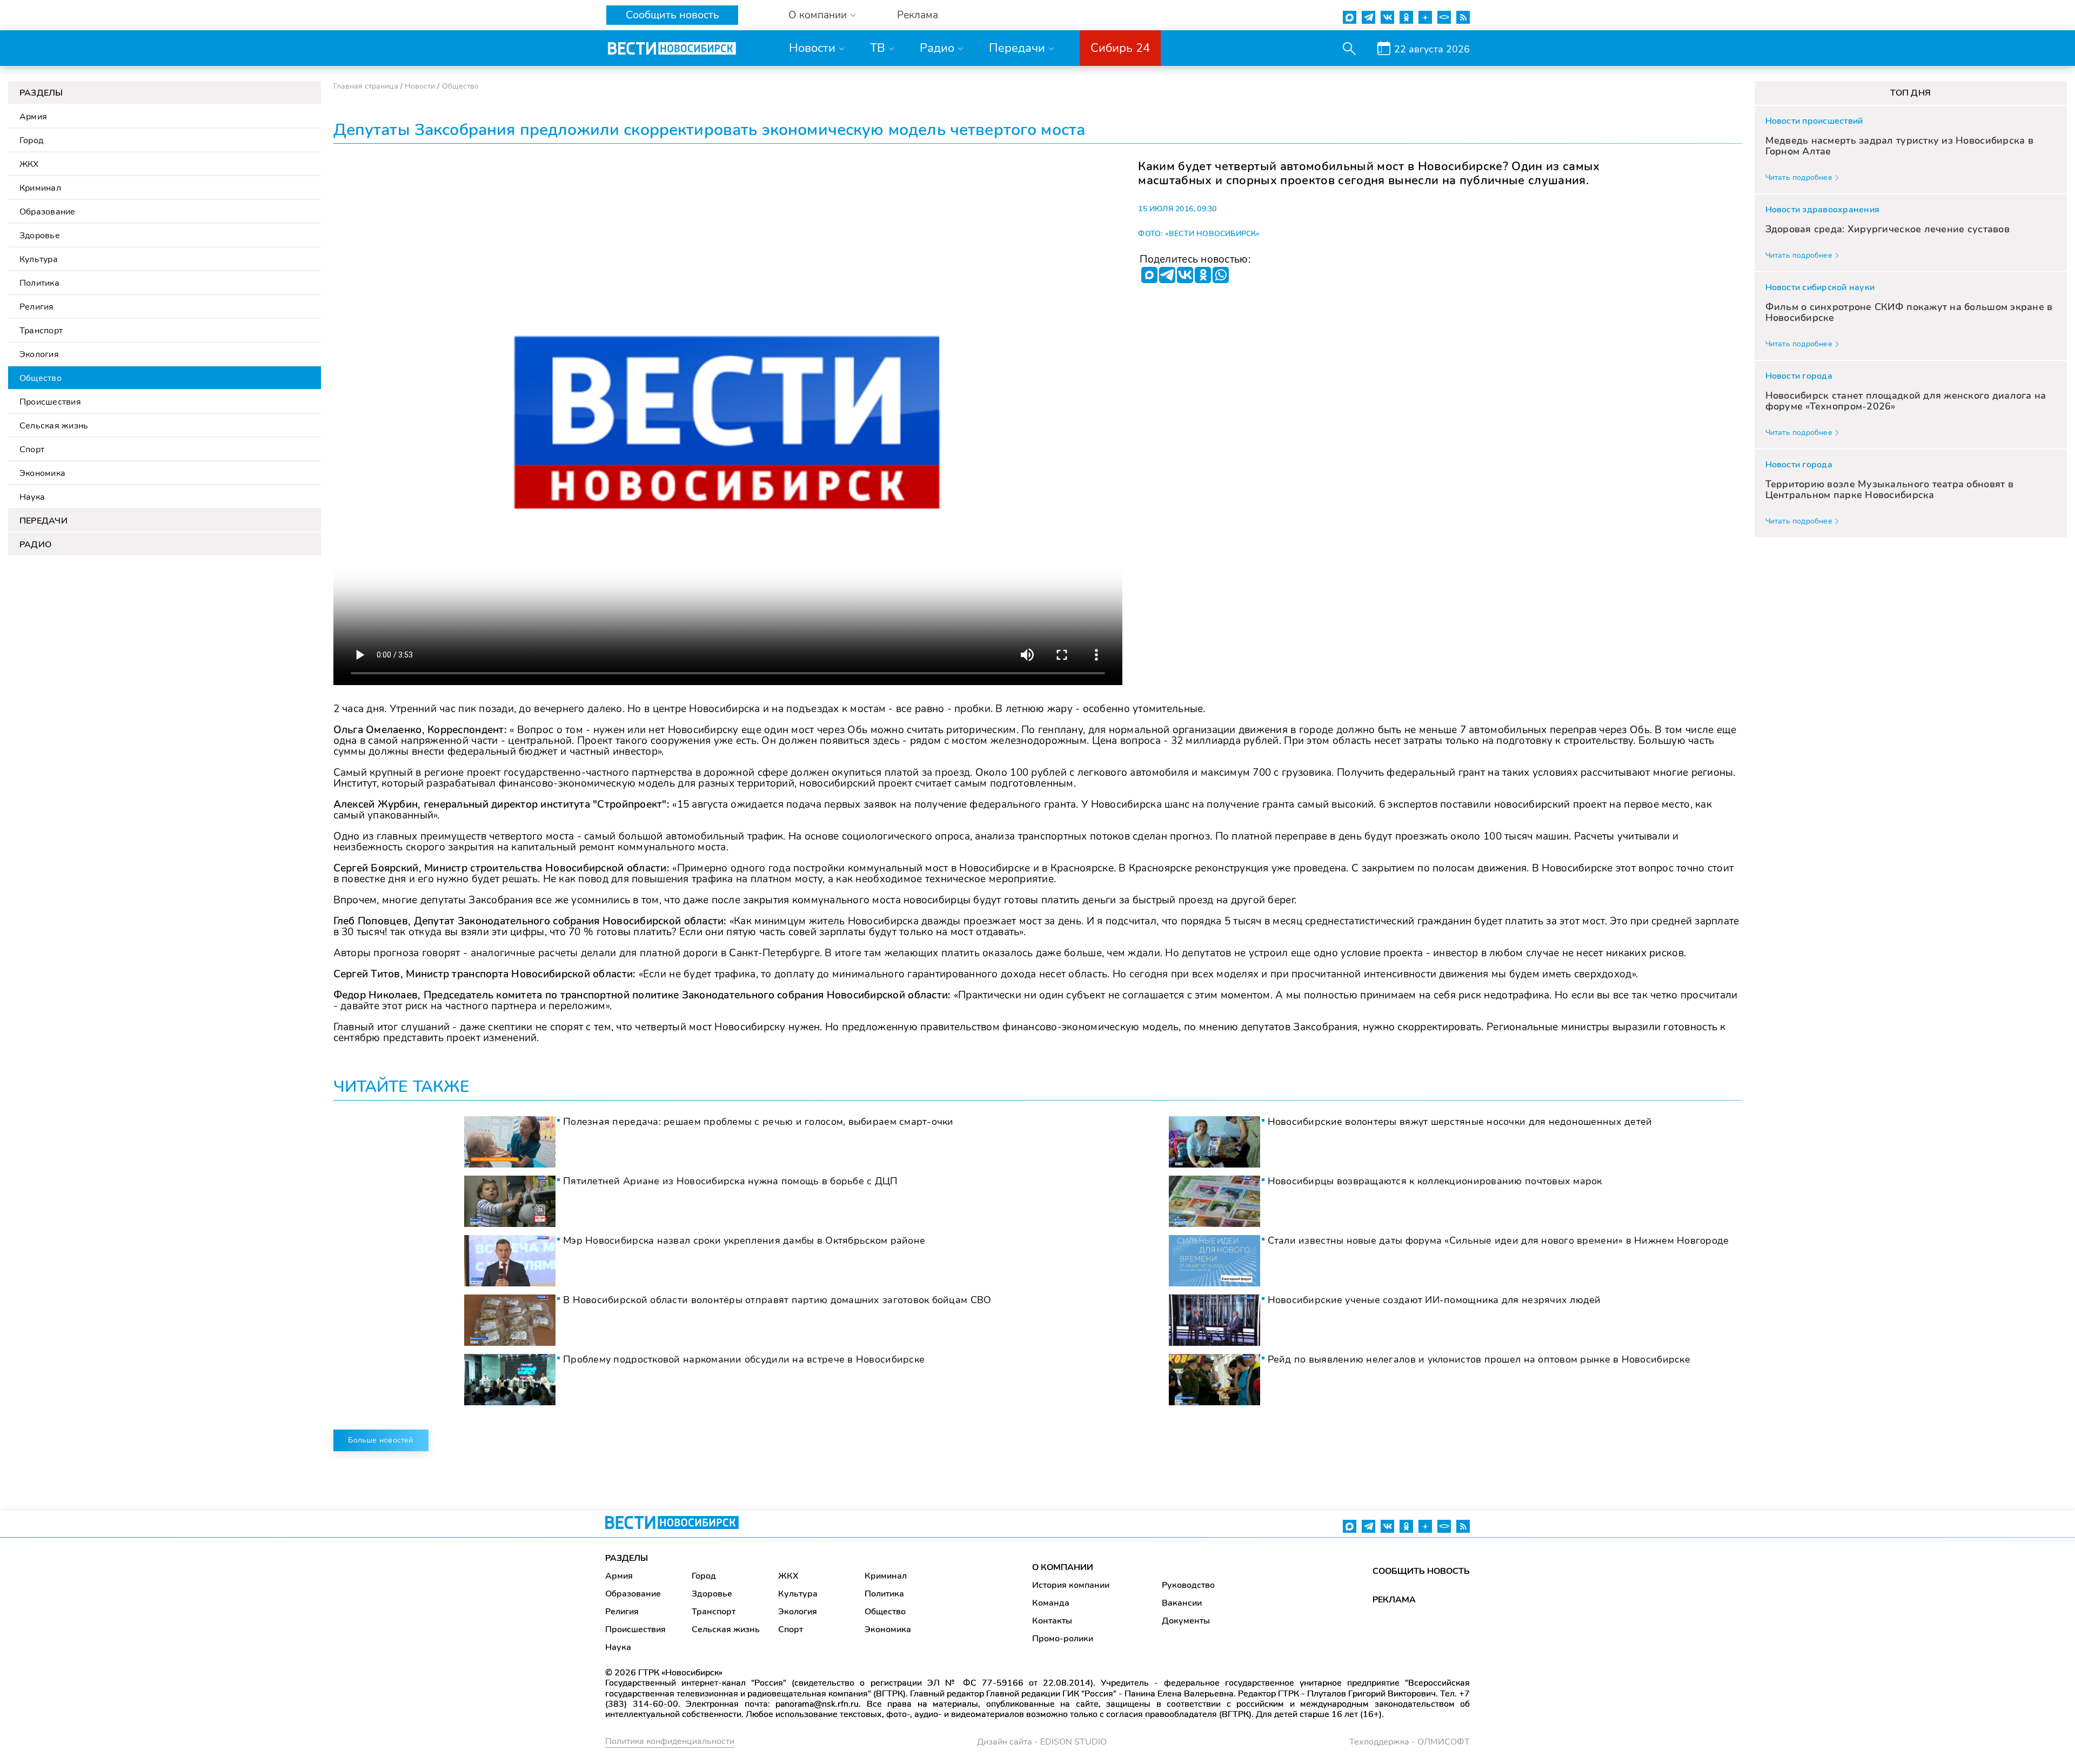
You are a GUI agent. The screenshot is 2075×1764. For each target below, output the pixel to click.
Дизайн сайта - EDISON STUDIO (1042, 1742)
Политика (39, 283)
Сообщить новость (672, 15)
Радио (937, 48)
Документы (1186, 1621)
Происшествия (50, 402)
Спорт (32, 450)
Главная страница (366, 86)
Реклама (918, 15)
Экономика (42, 473)
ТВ (878, 48)
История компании (1071, 1585)
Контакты (1052, 1621)
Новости (812, 48)
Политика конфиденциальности (670, 1741)
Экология (39, 354)
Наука (32, 497)
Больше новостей (380, 1440)
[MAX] (1149, 275)
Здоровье (40, 236)
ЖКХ (29, 164)
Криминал (40, 188)
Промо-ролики (1063, 1639)
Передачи (1017, 48)
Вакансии (1182, 1603)
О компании (818, 15)
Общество (41, 378)
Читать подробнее (1799, 177)
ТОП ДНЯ (1910, 93)
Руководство (1188, 1585)
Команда (1051, 1603)
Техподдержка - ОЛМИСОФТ (1410, 1742)
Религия (37, 307)
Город (31, 140)
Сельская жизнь (54, 426)
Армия (33, 117)
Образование (48, 212)
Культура (39, 259)
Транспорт (41, 331)
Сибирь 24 (1120, 48)
